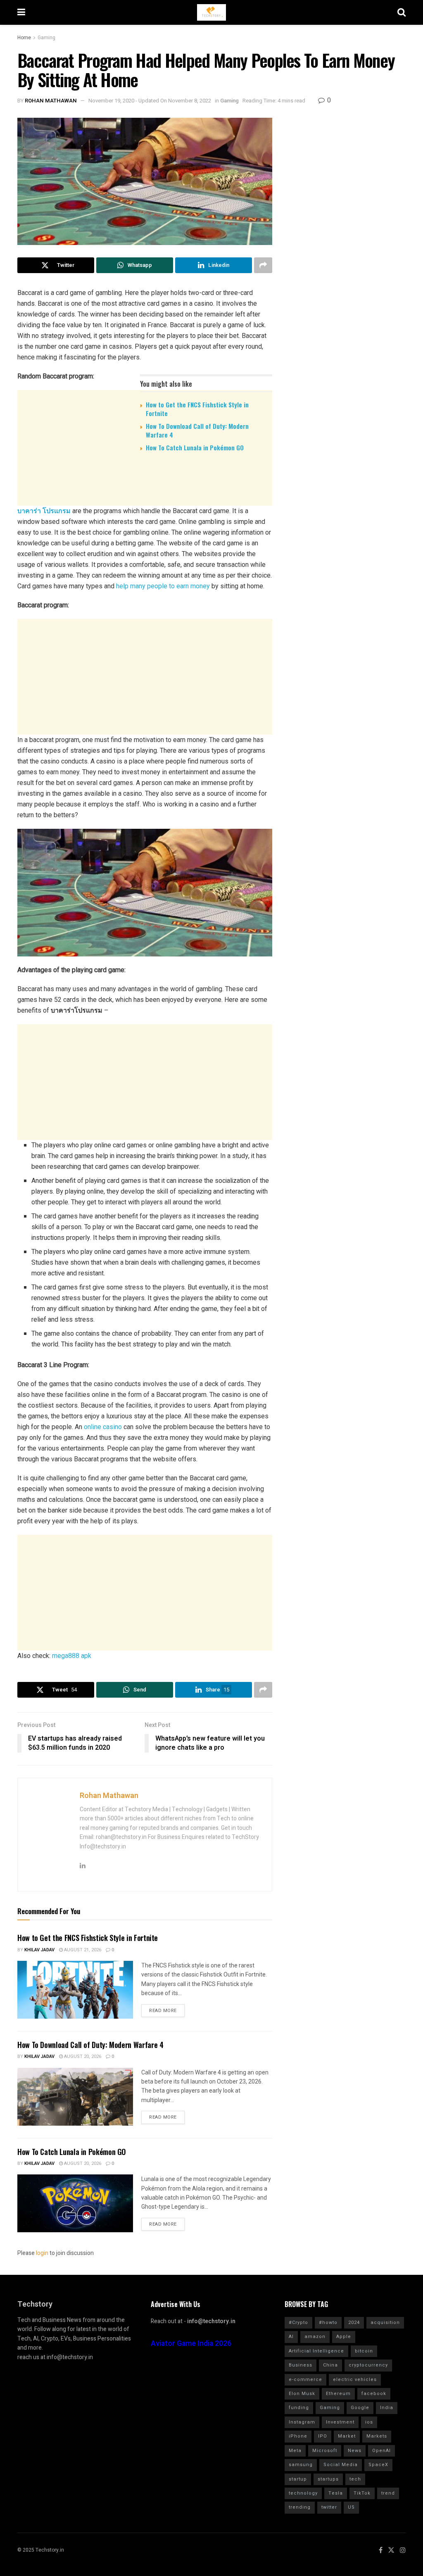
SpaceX (378, 2465)
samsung (301, 2465)
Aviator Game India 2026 (191, 2344)
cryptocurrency (368, 2365)
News (355, 2451)
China (330, 2365)
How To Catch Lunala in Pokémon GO (195, 447)
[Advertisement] (145, 522)
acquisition (385, 2323)
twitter (329, 2507)
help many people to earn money (163, 586)
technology (303, 2493)
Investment (340, 2422)
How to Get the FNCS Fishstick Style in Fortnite (197, 409)
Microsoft (325, 2451)
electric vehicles (355, 2380)
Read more (163, 2011)
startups (328, 2479)
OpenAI (381, 2451)
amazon (315, 2337)
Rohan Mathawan (51, 101)
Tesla (336, 2493)
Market (347, 2436)
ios (369, 2422)
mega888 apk (72, 1656)
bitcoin (364, 2351)
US (351, 2507)
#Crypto (298, 2323)
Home (24, 38)
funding (299, 2408)
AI (291, 2337)
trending (300, 2507)
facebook (374, 2394)
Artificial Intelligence (316, 2351)
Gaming (46, 38)
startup (298, 2479)
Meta (295, 2451)
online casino (103, 1427)
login (42, 2253)
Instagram (302, 2422)
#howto (328, 2323)
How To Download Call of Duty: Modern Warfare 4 (197, 430)
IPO (323, 2436)
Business (301, 2365)
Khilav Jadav (39, 1950)
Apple (344, 2337)
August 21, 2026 (82, 1950)
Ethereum (338, 2394)
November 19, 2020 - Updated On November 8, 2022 (150, 101)
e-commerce (305, 2380)
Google (360, 2408)
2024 (354, 2323)
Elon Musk (302, 2394)
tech (355, 2479)
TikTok (362, 2493)
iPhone (298, 2436)
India (387, 2408)
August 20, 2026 (82, 2056)
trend (388, 2493)
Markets (377, 2436)
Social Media (341, 2465)
